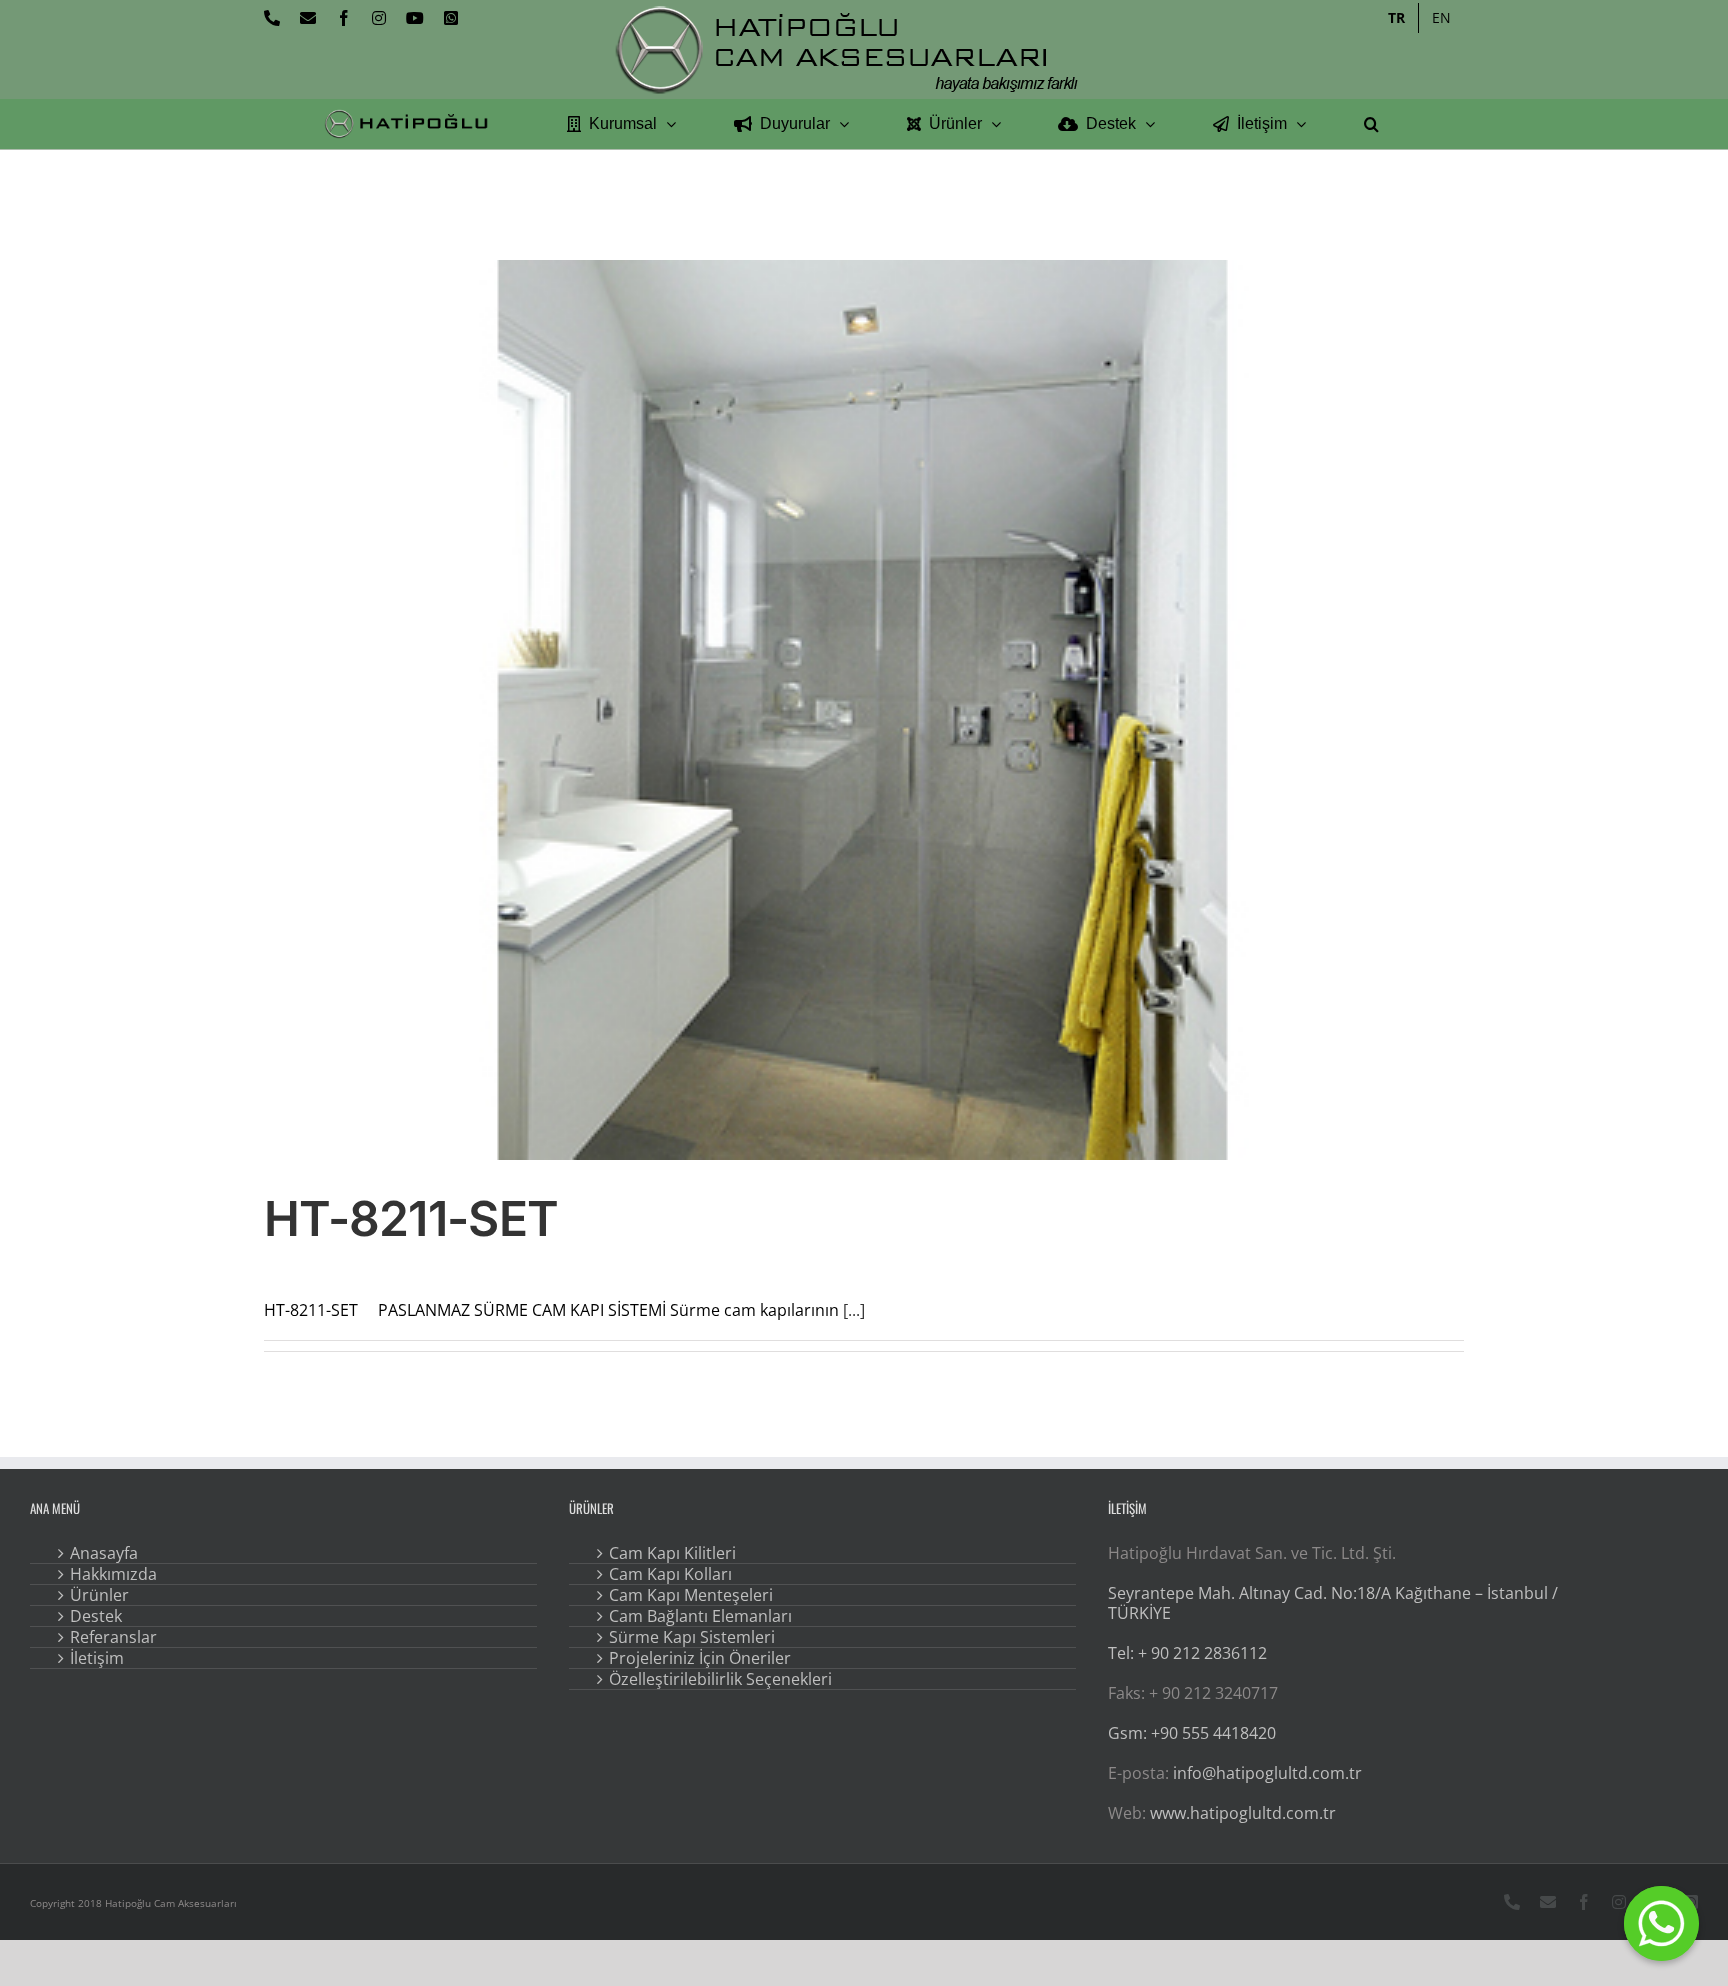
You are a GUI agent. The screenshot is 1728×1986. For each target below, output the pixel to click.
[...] (854, 1310)
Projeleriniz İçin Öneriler (700, 1658)
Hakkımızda (113, 1574)
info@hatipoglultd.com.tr (1267, 1773)
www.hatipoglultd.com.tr (1243, 1813)
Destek (96, 1616)
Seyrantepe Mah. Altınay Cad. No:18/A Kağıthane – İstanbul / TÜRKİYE (1333, 1603)
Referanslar (113, 1637)
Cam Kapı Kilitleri (672, 1553)
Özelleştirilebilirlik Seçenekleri (720, 1679)
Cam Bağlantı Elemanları (700, 1616)
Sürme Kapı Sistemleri (692, 1637)
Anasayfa (104, 1553)
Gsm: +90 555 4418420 (1192, 1733)
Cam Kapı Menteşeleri (691, 1595)
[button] (1371, 124)
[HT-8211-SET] (864, 710)
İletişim (97, 1658)
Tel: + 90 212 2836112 (1187, 1653)
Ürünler (99, 1595)
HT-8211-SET (411, 1218)
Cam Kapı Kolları (670, 1574)
